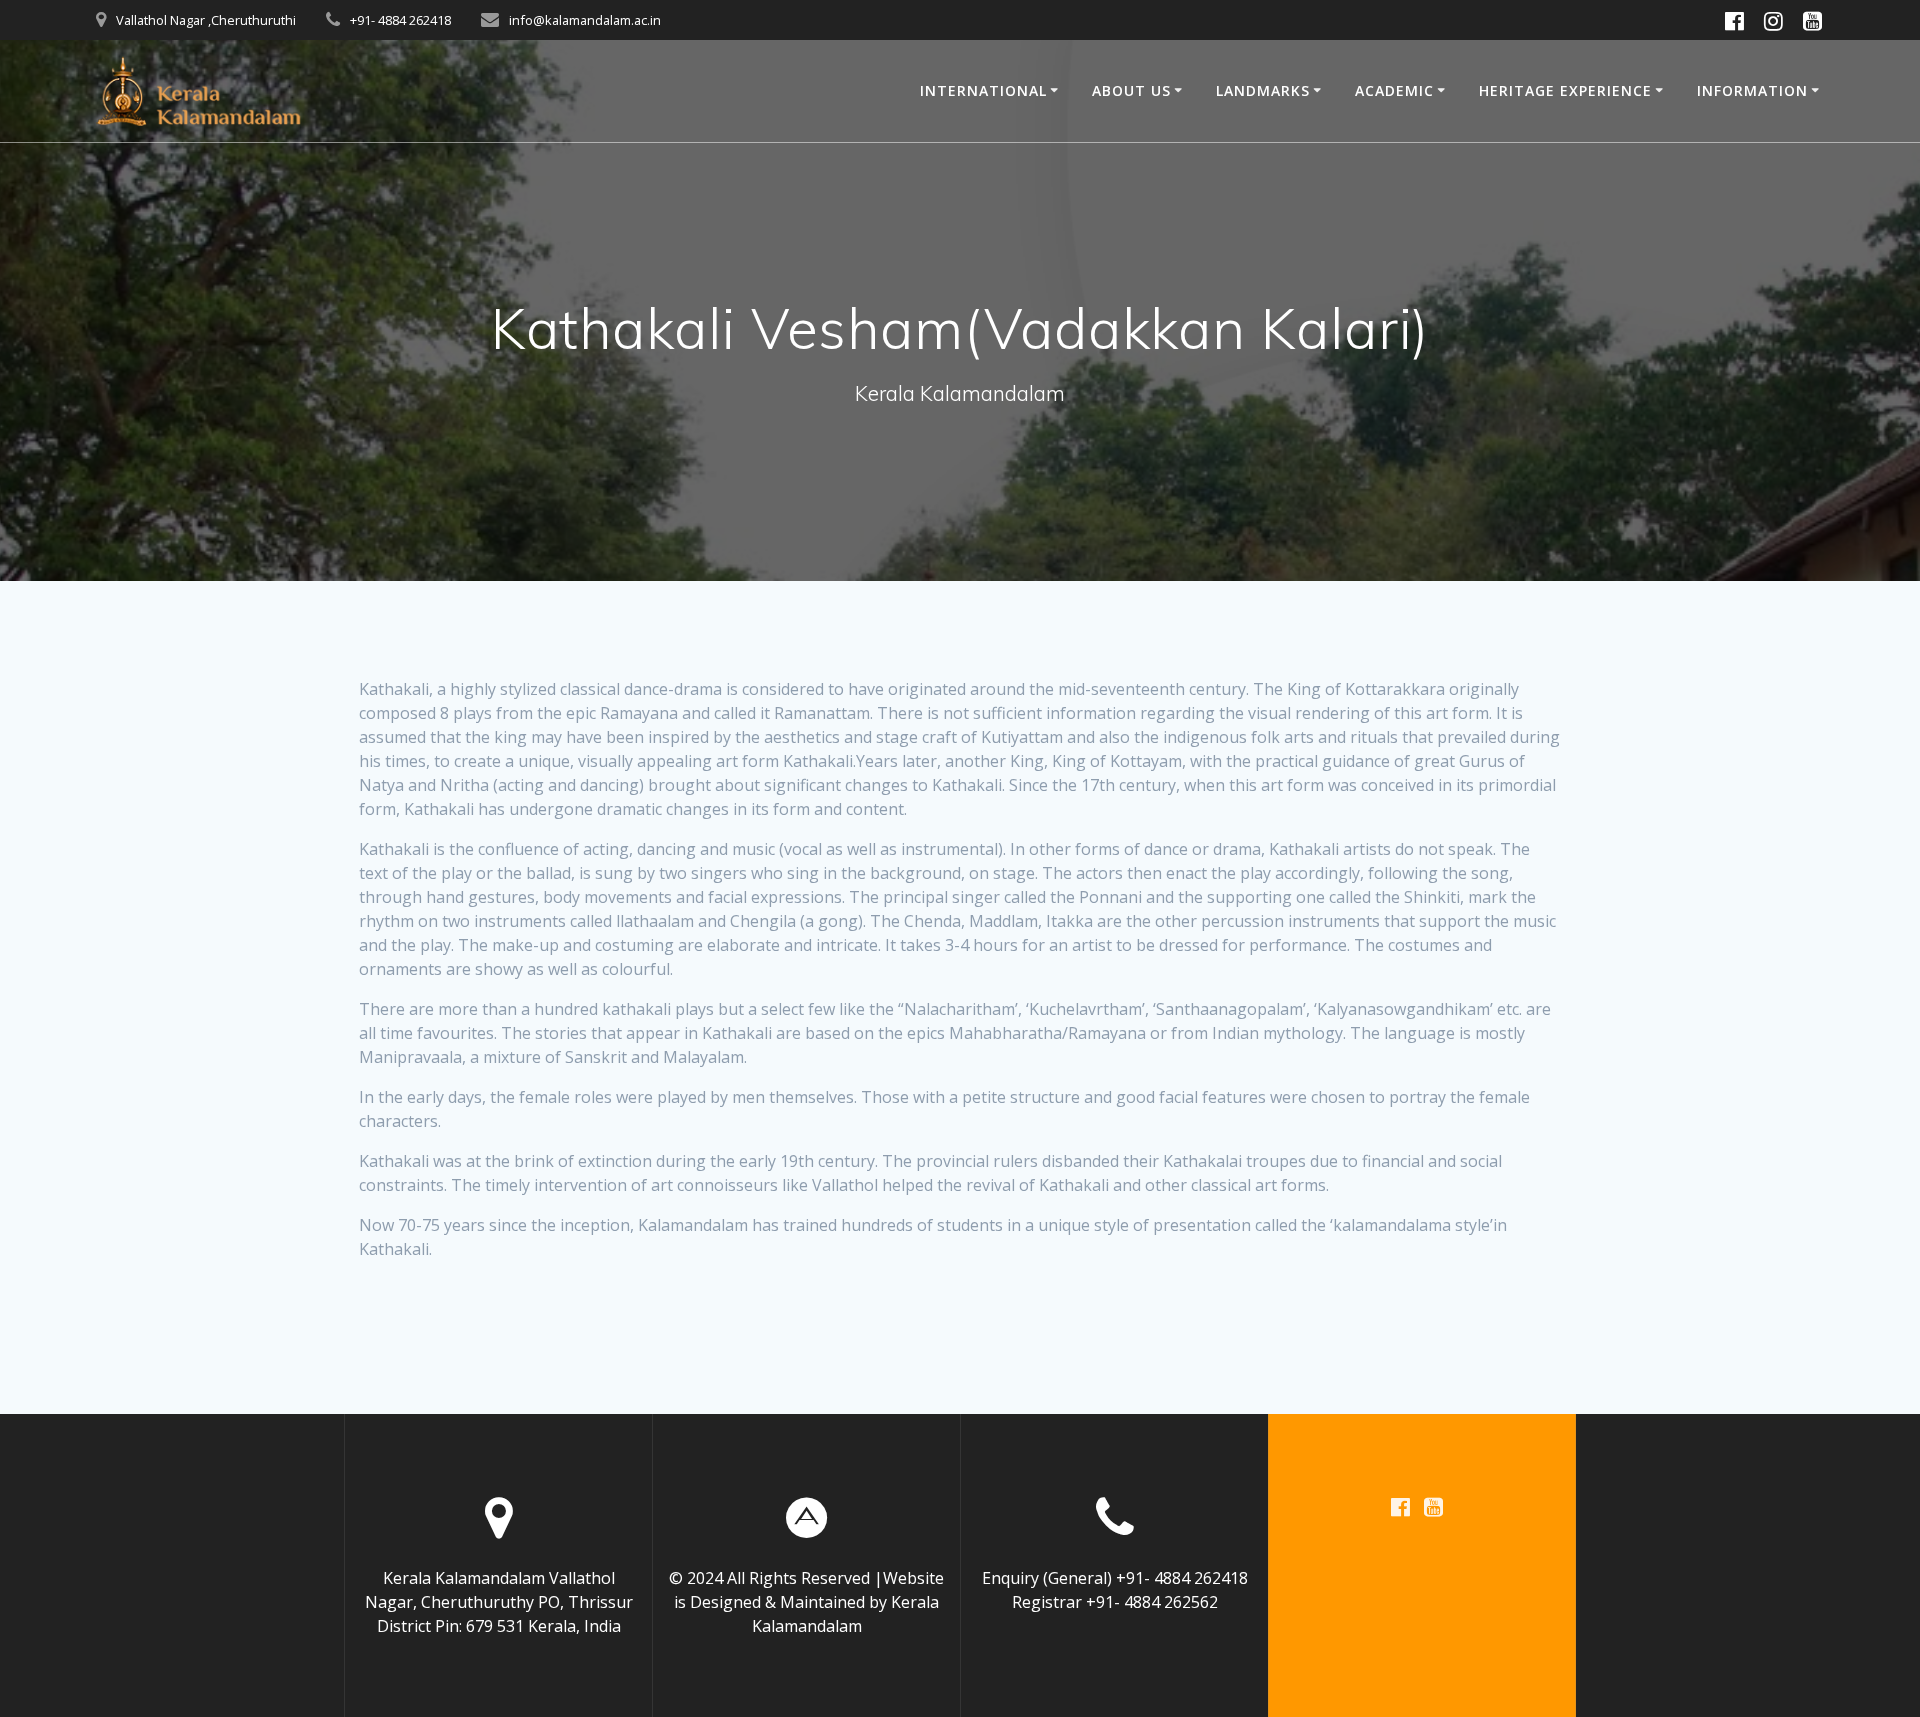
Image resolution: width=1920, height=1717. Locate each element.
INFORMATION (1752, 90)
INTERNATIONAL (983, 90)
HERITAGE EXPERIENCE (1565, 90)
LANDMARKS (1263, 90)
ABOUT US (1131, 90)
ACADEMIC (1394, 90)
